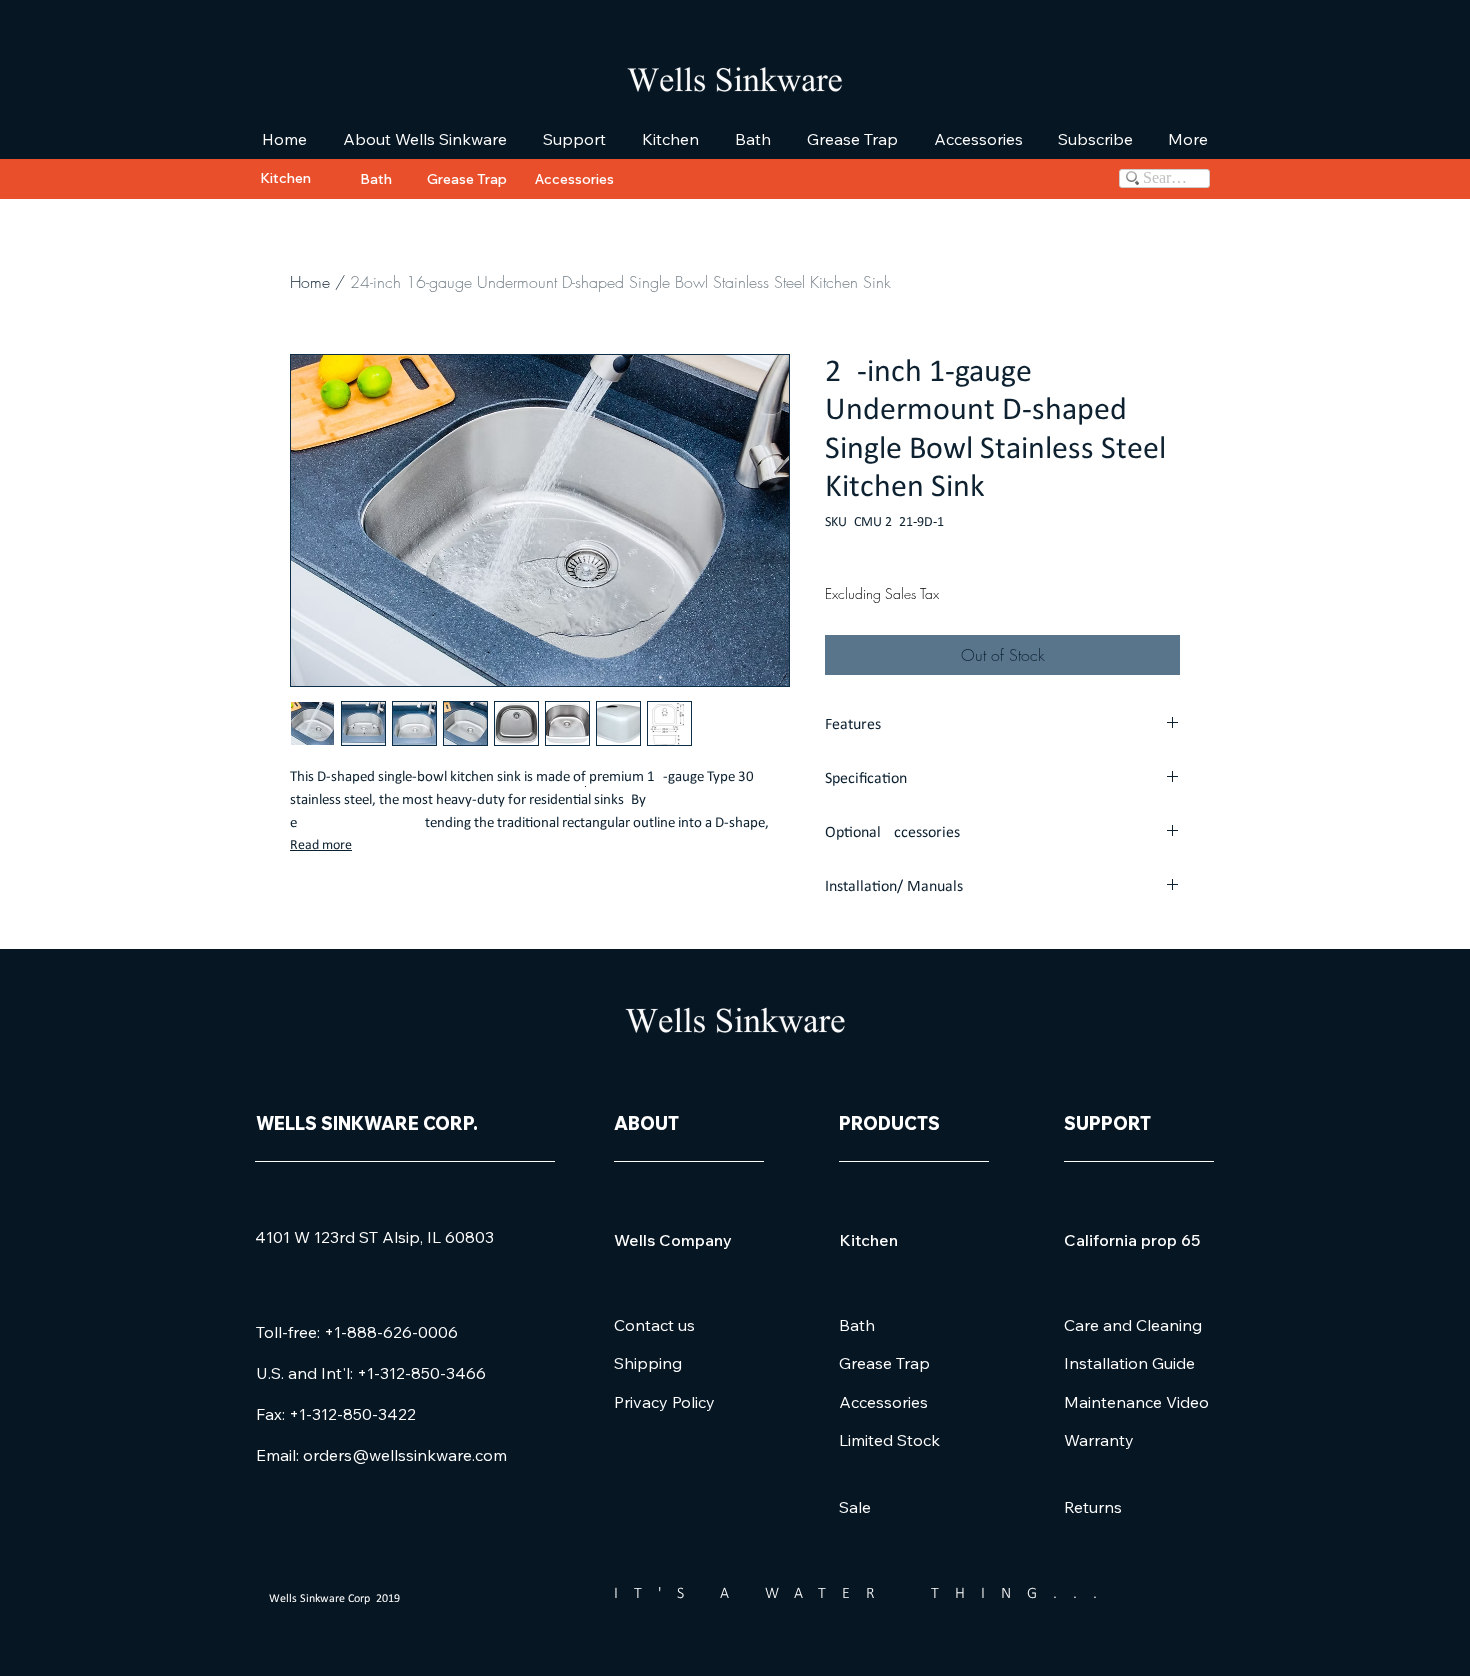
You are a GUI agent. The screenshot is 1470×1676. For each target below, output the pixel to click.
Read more (321, 845)
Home (310, 282)
